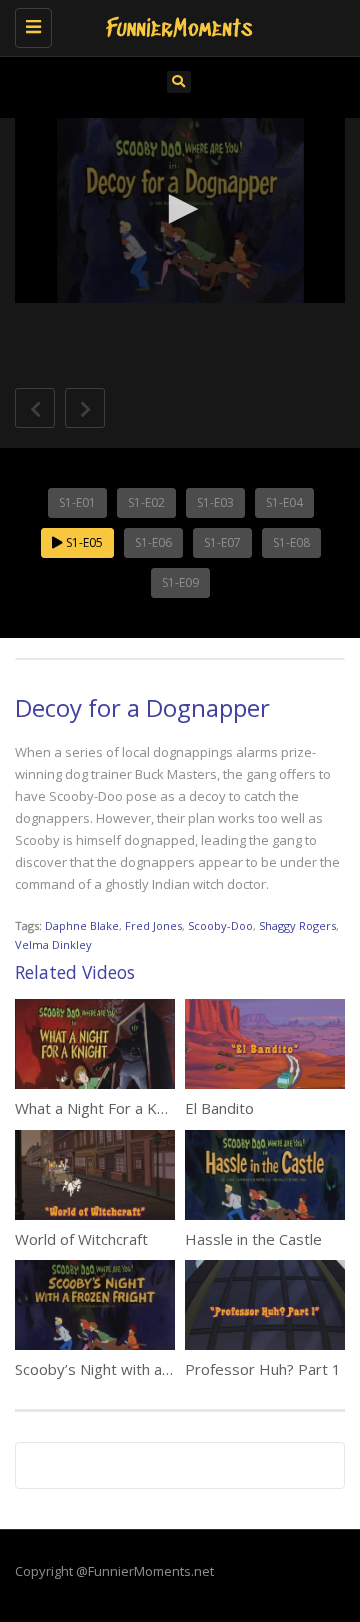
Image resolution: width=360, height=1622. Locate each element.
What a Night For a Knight (103, 1108)
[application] (180, 211)
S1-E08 (291, 542)
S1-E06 (153, 542)
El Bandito (219, 1108)
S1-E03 (215, 502)
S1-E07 (222, 542)
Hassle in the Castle (253, 1239)
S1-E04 (284, 502)
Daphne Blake (82, 925)
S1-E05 (83, 542)
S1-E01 (77, 502)
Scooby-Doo (220, 925)
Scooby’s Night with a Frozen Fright (136, 1369)
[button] (180, 209)
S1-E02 (146, 502)
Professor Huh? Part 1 (263, 1369)
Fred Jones (153, 925)
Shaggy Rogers (297, 925)
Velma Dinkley (53, 944)
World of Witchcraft (81, 1239)
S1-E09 (180, 582)
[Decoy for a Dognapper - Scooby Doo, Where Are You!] (175, 25)
